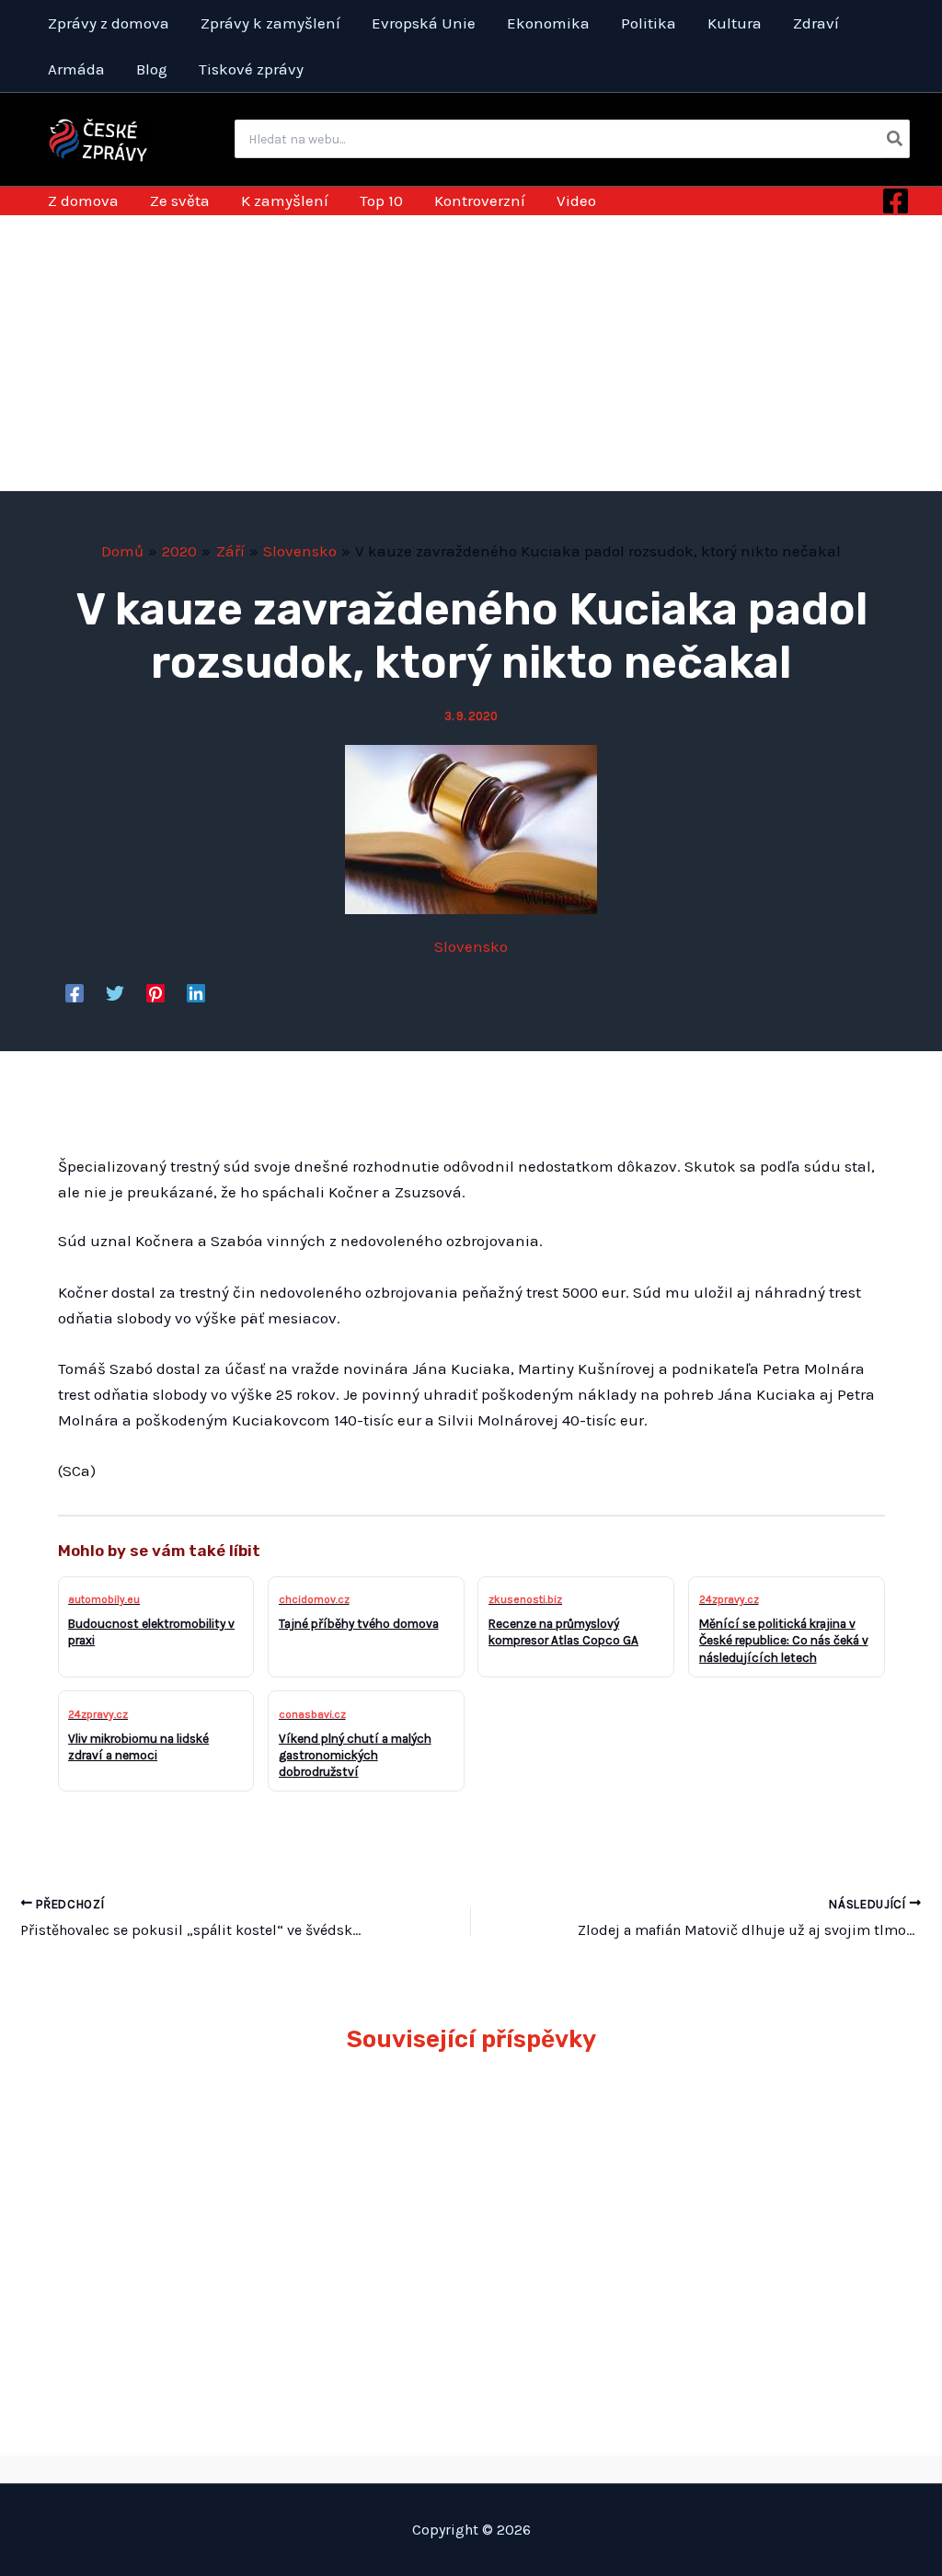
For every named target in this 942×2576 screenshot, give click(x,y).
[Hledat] (896, 139)
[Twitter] (115, 992)
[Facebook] (896, 201)
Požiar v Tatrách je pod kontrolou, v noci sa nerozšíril (787, 2135)
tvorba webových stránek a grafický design (471, 2468)
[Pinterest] (155, 992)
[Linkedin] (196, 992)
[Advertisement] (471, 353)
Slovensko (471, 946)
